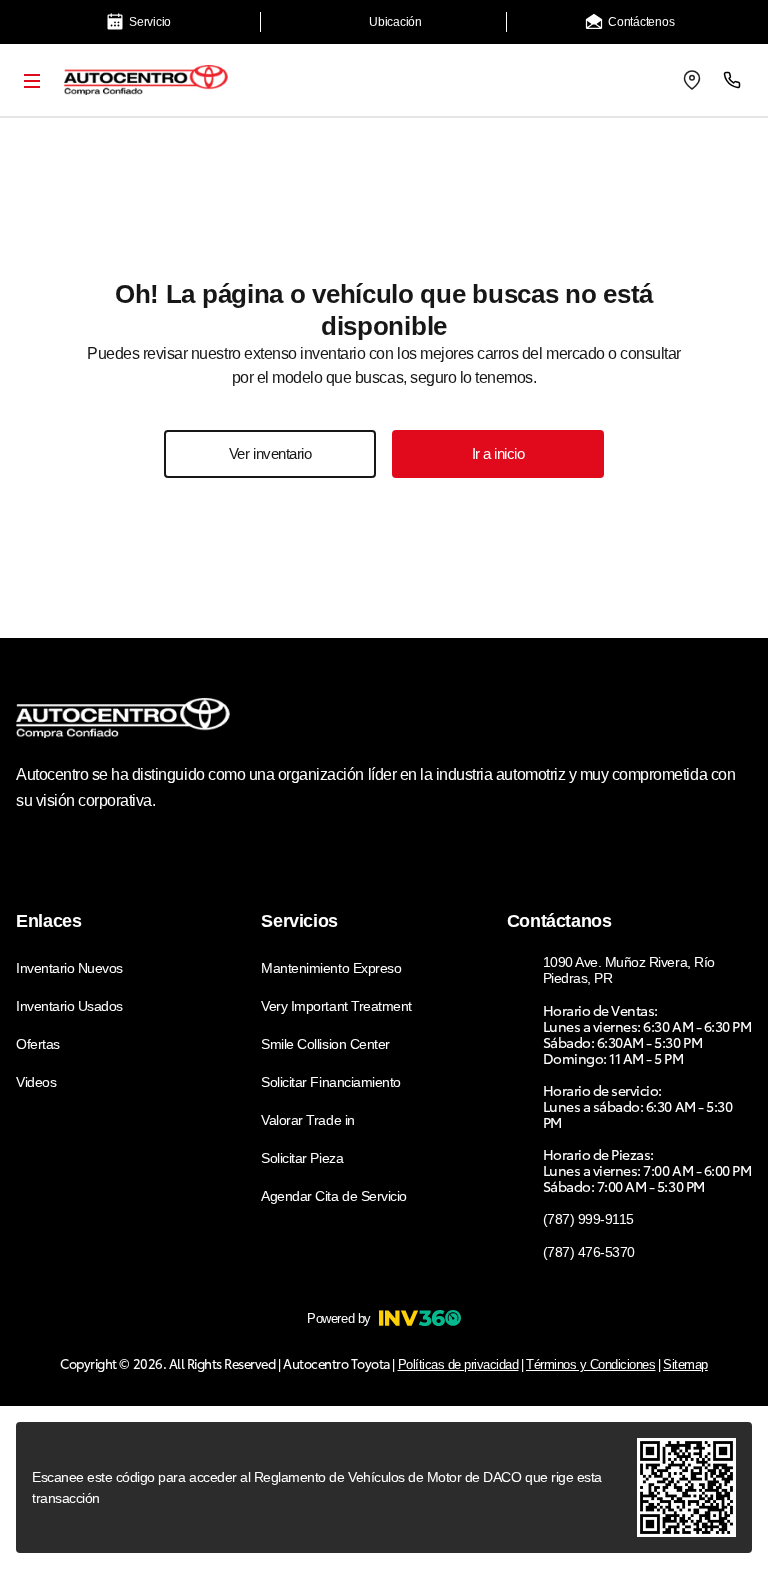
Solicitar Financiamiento (330, 1082)
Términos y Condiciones (590, 1364)
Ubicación (395, 22)
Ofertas (38, 1044)
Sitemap (685, 1364)
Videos (36, 1082)
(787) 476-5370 (589, 1252)
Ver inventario (270, 453)
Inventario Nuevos (69, 968)
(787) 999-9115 (588, 1219)
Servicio (150, 22)
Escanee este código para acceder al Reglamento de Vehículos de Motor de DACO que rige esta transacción (317, 1487)
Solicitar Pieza (302, 1158)
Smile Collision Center (325, 1044)
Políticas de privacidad (458, 1364)
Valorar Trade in (307, 1120)
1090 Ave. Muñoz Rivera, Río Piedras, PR (629, 970)
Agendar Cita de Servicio (333, 1196)
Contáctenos (641, 22)
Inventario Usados (69, 1006)
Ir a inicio (498, 453)
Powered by (338, 1318)
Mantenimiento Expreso (331, 968)
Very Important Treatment (336, 1006)
